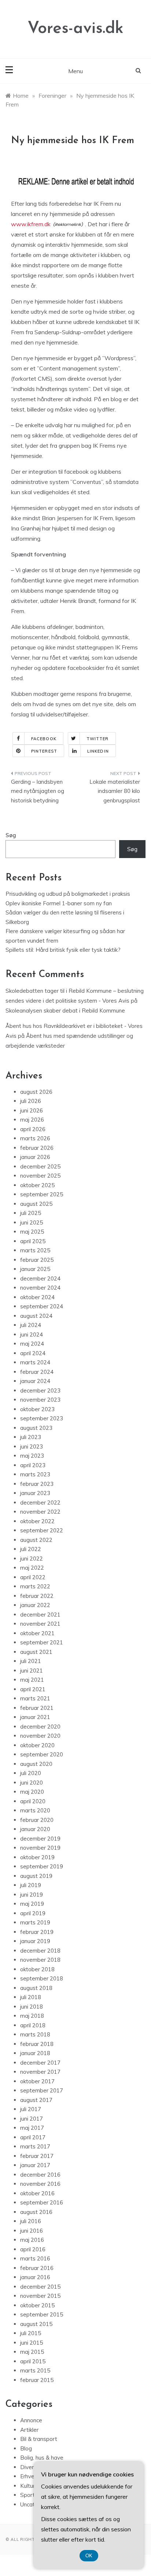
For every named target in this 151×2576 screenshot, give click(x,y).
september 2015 (42, 2314)
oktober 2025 (37, 1185)
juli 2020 (31, 1773)
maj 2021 (32, 1680)
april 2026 (33, 1129)
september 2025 (42, 1194)
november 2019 (40, 1848)
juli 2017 (31, 2109)
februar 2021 (37, 1708)
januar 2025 (35, 1269)
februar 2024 (37, 1372)
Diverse (30, 2467)
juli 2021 (31, 1661)
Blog (26, 2448)
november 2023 (40, 1400)
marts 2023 (35, 1474)
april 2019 (33, 1913)
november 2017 (40, 2072)
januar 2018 (35, 2053)
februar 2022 (37, 1596)
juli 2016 (31, 2221)
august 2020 (36, 1764)
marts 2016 (35, 2258)
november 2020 (40, 1736)
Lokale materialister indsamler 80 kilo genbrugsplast (115, 791)
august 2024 (36, 1316)
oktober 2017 (37, 2081)
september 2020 (42, 1754)
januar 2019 (35, 1941)
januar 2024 (35, 1381)
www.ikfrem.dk (31, 224)
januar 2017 (35, 2165)
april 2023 (33, 1465)
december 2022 (40, 1503)
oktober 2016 (37, 2193)
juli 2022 (31, 1549)
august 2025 (36, 1204)
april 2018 (33, 2025)
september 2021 (42, 1642)
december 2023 (40, 1390)
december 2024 (40, 1278)
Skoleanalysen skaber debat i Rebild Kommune (65, 1011)
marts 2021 (35, 1698)
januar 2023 (35, 1493)
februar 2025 (37, 1260)
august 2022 (36, 1540)
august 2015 (36, 2324)
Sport (27, 2495)
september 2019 (42, 1866)
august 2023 (36, 1428)
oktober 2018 (37, 1969)
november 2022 (40, 1512)
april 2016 (33, 2249)
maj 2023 (32, 1456)
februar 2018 (37, 2044)
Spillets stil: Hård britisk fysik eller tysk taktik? (63, 950)
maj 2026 (32, 1120)
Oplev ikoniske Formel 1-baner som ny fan (59, 903)
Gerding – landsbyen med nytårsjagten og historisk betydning (38, 791)
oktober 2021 (37, 1633)
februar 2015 (37, 2380)
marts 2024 (35, 1362)
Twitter (98, 739)
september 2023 (42, 1418)
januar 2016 (35, 2277)
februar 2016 (37, 2268)
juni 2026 (32, 1110)
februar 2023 (37, 1484)
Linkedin (98, 751)
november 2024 (40, 1288)
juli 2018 (31, 1997)
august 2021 (36, 1652)
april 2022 (33, 1577)
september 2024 (42, 1306)
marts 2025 (35, 1250)
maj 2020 (32, 1792)
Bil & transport (39, 2439)
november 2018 (40, 1960)
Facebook (44, 739)
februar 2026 (37, 1148)
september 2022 (42, 1530)
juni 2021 (32, 1671)
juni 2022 (32, 1559)
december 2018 (40, 1951)
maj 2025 (32, 1232)
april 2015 (33, 2361)
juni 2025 (32, 1222)
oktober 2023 (37, 1409)
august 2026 (36, 1092)
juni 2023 (32, 1447)
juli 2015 (31, 2333)
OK (89, 2556)
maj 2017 (32, 2128)
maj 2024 (32, 1344)
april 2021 (33, 1689)
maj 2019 (32, 1904)
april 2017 (33, 2137)
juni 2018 (32, 2007)
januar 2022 (35, 1605)
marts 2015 (35, 2370)
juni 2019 (32, 1895)
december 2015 (40, 2287)
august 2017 (36, 2100)
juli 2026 (31, 1101)
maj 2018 (32, 2016)
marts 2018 (35, 2034)
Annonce (31, 2420)
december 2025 (40, 1166)
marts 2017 (35, 2146)
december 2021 (40, 1615)
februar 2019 (37, 1932)
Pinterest (44, 751)
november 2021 (40, 1624)
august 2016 (36, 2212)
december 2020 (40, 1727)
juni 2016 (32, 2231)
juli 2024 (31, 1325)
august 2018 (36, 1988)
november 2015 (40, 2296)
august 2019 (36, 1876)
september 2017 (42, 2090)
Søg (11, 835)
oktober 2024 (37, 1297)
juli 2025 (31, 1213)
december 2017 (40, 2063)
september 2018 (42, 1978)
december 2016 (40, 2175)
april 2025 (33, 1241)
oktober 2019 (37, 1857)
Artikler (29, 2430)
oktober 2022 (37, 1521)
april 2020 (33, 1801)
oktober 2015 (37, 2305)
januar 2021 (35, 1717)
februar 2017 (37, 2156)
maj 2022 (32, 1568)
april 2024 (33, 1353)
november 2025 (40, 1176)
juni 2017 (32, 2119)
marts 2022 (35, 1586)
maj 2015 (32, 2352)
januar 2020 (35, 1829)
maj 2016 (32, 2240)
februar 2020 (37, 1820)
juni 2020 (32, 1783)
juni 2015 (32, 2343)
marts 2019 (35, 1922)
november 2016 (40, 2184)
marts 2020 (35, 1810)
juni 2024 (32, 1334)
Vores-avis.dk (75, 29)
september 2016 (42, 2202)
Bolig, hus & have (42, 2458)
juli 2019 (31, 1885)
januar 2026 (35, 1157)
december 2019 (40, 1839)
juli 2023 (31, 1437)
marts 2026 (35, 1138)
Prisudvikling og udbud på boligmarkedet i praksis (68, 894)
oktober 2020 (37, 1745)
